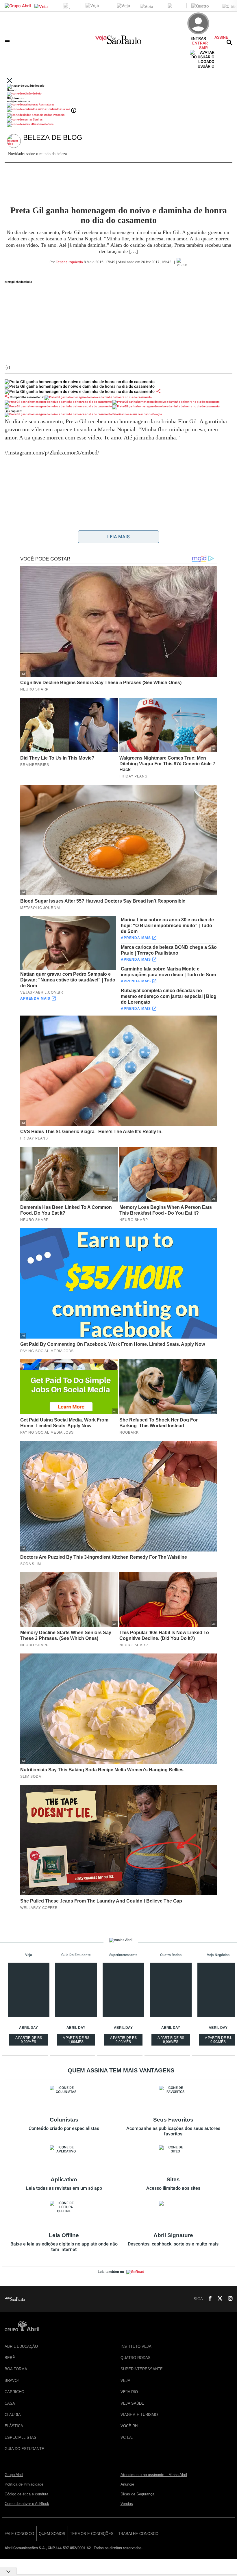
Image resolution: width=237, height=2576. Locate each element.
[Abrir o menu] (8, 40)
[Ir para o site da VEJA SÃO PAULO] (118, 42)
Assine (221, 37)
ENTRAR (200, 43)
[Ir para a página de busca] (229, 42)
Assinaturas (46, 104)
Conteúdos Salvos (58, 109)
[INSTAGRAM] (228, 2299)
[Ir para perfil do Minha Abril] (118, 94)
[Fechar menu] (10, 81)
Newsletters (46, 124)
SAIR (203, 48)
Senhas (37, 119)
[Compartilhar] (158, 391)
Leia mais (118, 537)
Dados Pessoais (54, 115)
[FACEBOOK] (208, 2299)
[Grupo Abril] (18, 6)
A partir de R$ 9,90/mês (29, 2041)
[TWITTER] (218, 2299)
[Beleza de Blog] (15, 141)
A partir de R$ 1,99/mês (77, 2041)
